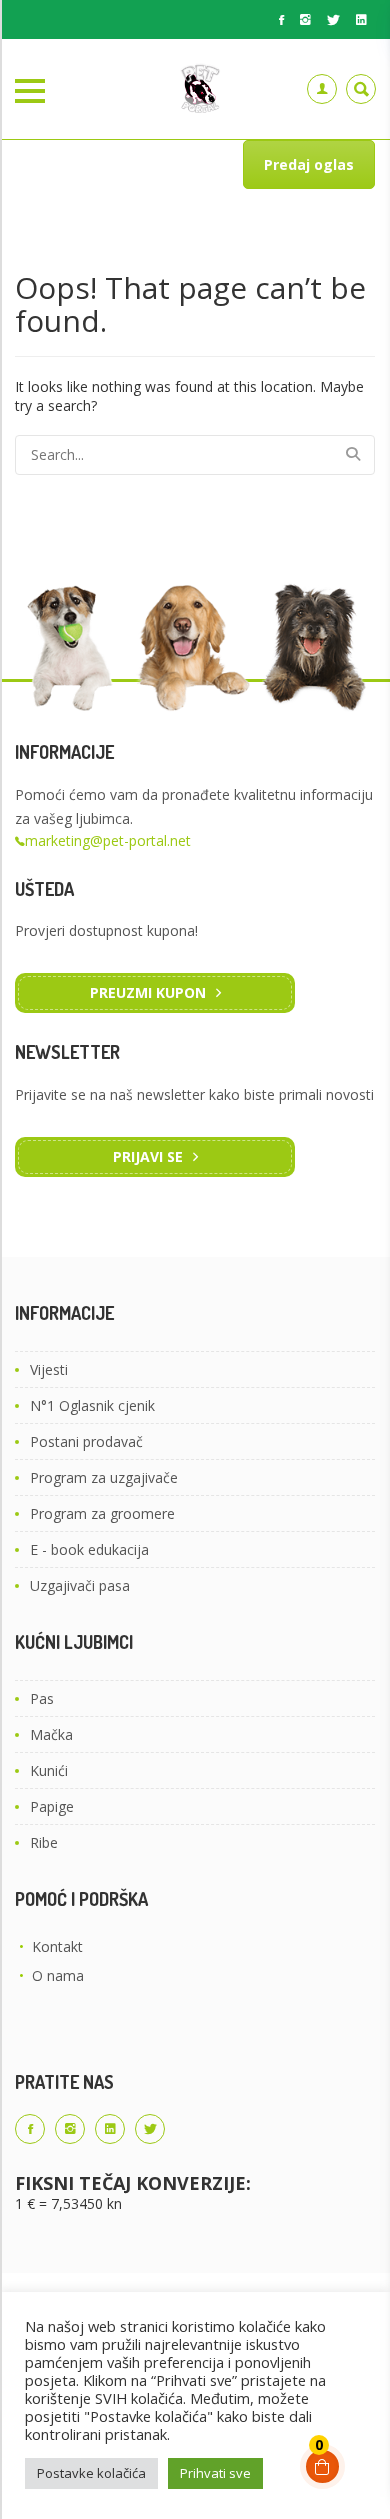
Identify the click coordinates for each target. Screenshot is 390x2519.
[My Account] (322, 89)
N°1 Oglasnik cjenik (92, 1405)
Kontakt (57, 1946)
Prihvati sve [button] (215, 2473)
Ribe (44, 1842)
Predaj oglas (309, 164)
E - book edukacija (89, 1549)
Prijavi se (148, 1156)
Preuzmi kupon (148, 992)
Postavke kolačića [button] (91, 2473)
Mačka (51, 1734)
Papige (52, 1806)
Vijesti (49, 1369)
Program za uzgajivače (104, 1477)
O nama (58, 1975)
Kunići (49, 1770)
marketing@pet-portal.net (108, 840)
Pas (42, 1698)
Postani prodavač (86, 1441)
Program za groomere (102, 1513)
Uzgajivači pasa (80, 1585)
